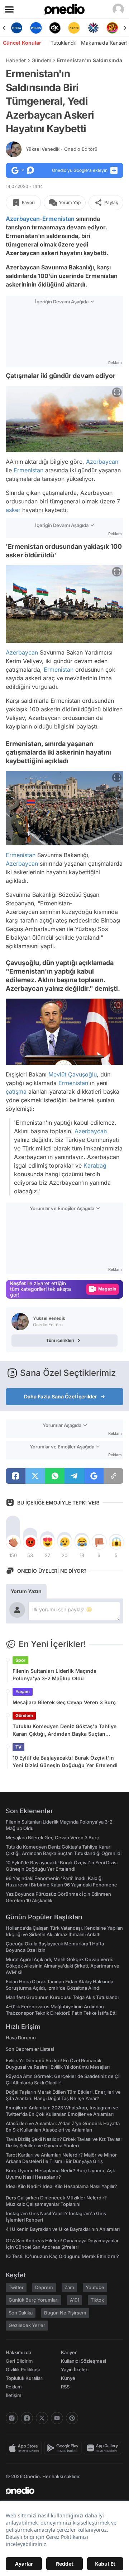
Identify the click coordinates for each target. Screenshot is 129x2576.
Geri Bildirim (19, 2361)
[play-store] (64, 2448)
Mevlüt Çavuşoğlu (73, 1074)
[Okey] (55, 28)
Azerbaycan (23, 219)
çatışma (16, 1091)
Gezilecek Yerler (27, 2325)
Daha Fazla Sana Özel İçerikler (61, 1396)
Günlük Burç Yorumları (34, 2300)
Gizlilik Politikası (23, 2369)
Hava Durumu (21, 2038)
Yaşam (23, 1692)
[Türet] (112, 28)
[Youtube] (57, 2418)
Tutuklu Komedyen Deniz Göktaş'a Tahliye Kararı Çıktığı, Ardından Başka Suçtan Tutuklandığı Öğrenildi (64, 1730)
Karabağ (95, 1165)
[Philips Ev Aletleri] (36, 28)
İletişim (14, 2395)
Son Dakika (21, 2313)
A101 (75, 2300)
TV (18, 1747)
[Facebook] (27, 2418)
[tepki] (13, 1542)
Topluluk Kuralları (25, 2378)
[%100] (74, 28)
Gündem (41, 60)
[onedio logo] (60, 2491)
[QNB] (93, 28)
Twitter (16, 2287)
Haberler (16, 60)
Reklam (14, 2387)
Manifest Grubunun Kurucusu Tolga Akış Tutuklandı (62, 1997)
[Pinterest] (72, 2418)
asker (13, 509)
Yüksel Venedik (62, 149)
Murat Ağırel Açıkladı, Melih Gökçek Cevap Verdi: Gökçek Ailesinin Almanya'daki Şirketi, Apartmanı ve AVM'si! (63, 1966)
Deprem (44, 2287)
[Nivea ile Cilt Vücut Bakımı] (17, 28)
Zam (69, 2287)
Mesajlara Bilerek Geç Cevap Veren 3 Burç (64, 1702)
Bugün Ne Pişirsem (65, 2313)
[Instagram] (12, 2418)
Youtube (95, 2287)
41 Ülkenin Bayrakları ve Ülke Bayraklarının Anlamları (63, 2229)
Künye (68, 2378)
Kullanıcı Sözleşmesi (83, 2361)
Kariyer (69, 2352)
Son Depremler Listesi (30, 2049)
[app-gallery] (104, 2448)
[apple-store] (25, 2448)
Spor (20, 1660)
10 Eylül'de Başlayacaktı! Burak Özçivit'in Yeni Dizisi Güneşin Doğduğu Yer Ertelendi (65, 1761)
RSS (65, 2387)
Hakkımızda (18, 2352)
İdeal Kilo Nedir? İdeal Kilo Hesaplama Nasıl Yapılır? (61, 2186)
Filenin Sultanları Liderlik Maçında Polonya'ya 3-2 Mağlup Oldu (54, 1675)
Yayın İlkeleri (75, 2369)
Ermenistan (58, 219)
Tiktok (97, 2300)
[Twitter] (42, 2418)
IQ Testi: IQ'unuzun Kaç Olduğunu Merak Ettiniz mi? (62, 2256)
